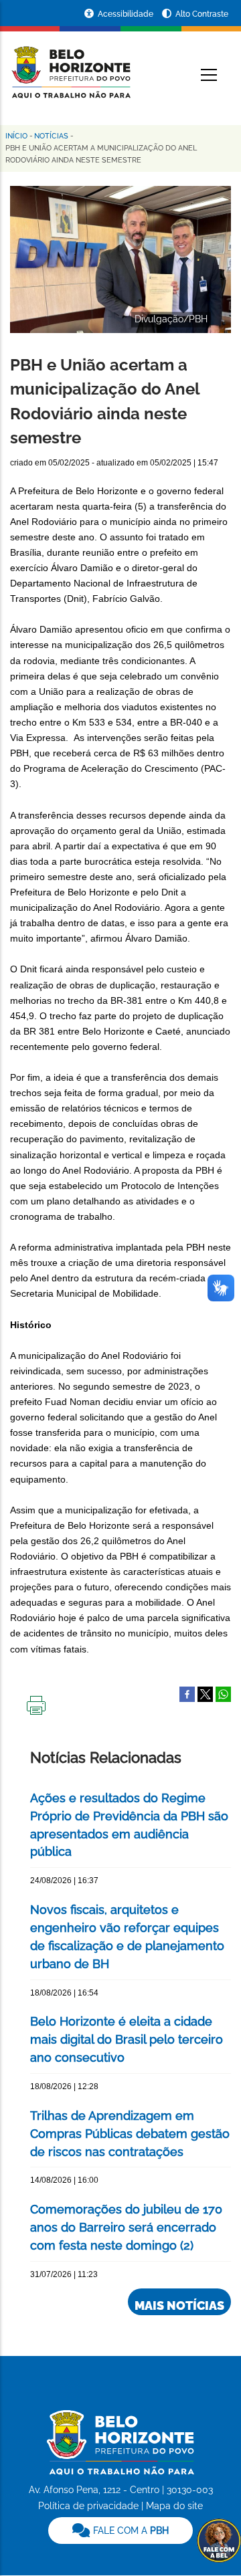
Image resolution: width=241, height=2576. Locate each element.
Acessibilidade (127, 14)
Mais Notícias (179, 2305)
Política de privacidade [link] (88, 2506)
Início (16, 136)
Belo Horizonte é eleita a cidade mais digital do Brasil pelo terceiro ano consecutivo (127, 2039)
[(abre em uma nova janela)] (205, 1693)
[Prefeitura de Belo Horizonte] (70, 64)
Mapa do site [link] (174, 2506)
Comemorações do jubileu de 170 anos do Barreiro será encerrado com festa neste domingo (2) (126, 2227)
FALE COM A (130, 2531)
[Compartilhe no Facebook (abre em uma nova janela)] (187, 1693)
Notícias (51, 136)
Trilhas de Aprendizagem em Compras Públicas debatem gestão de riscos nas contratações (130, 2134)
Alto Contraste (202, 14)
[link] (120, 2531)
